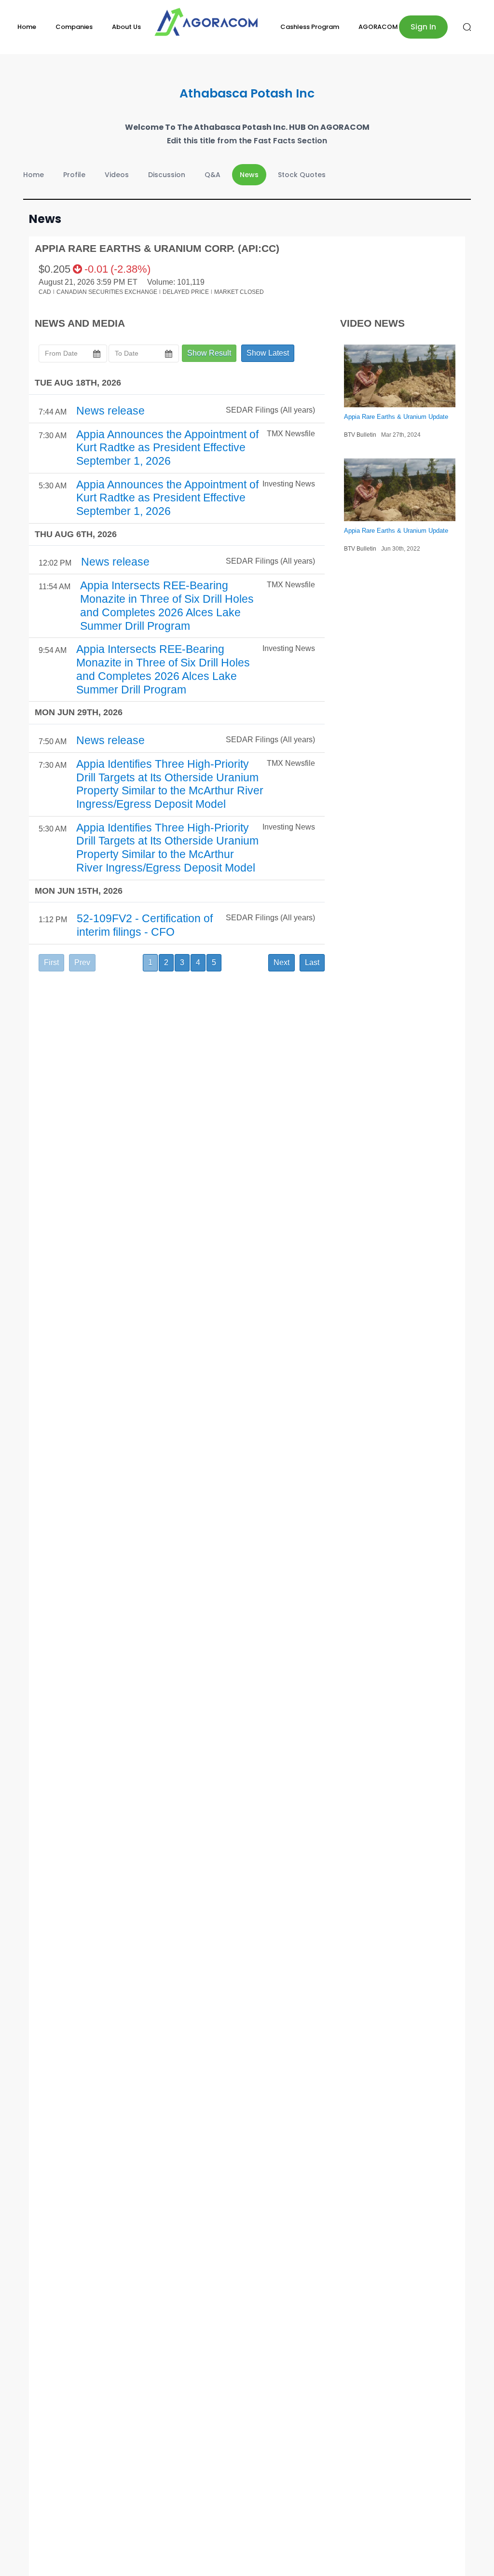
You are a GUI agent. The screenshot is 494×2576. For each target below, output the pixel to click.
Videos (117, 175)
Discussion (167, 175)
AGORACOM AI (382, 27)
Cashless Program (310, 27)
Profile (74, 175)
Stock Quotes (302, 175)
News (249, 175)
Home (27, 27)
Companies (74, 27)
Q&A (213, 175)
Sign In (423, 27)
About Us (126, 27)
